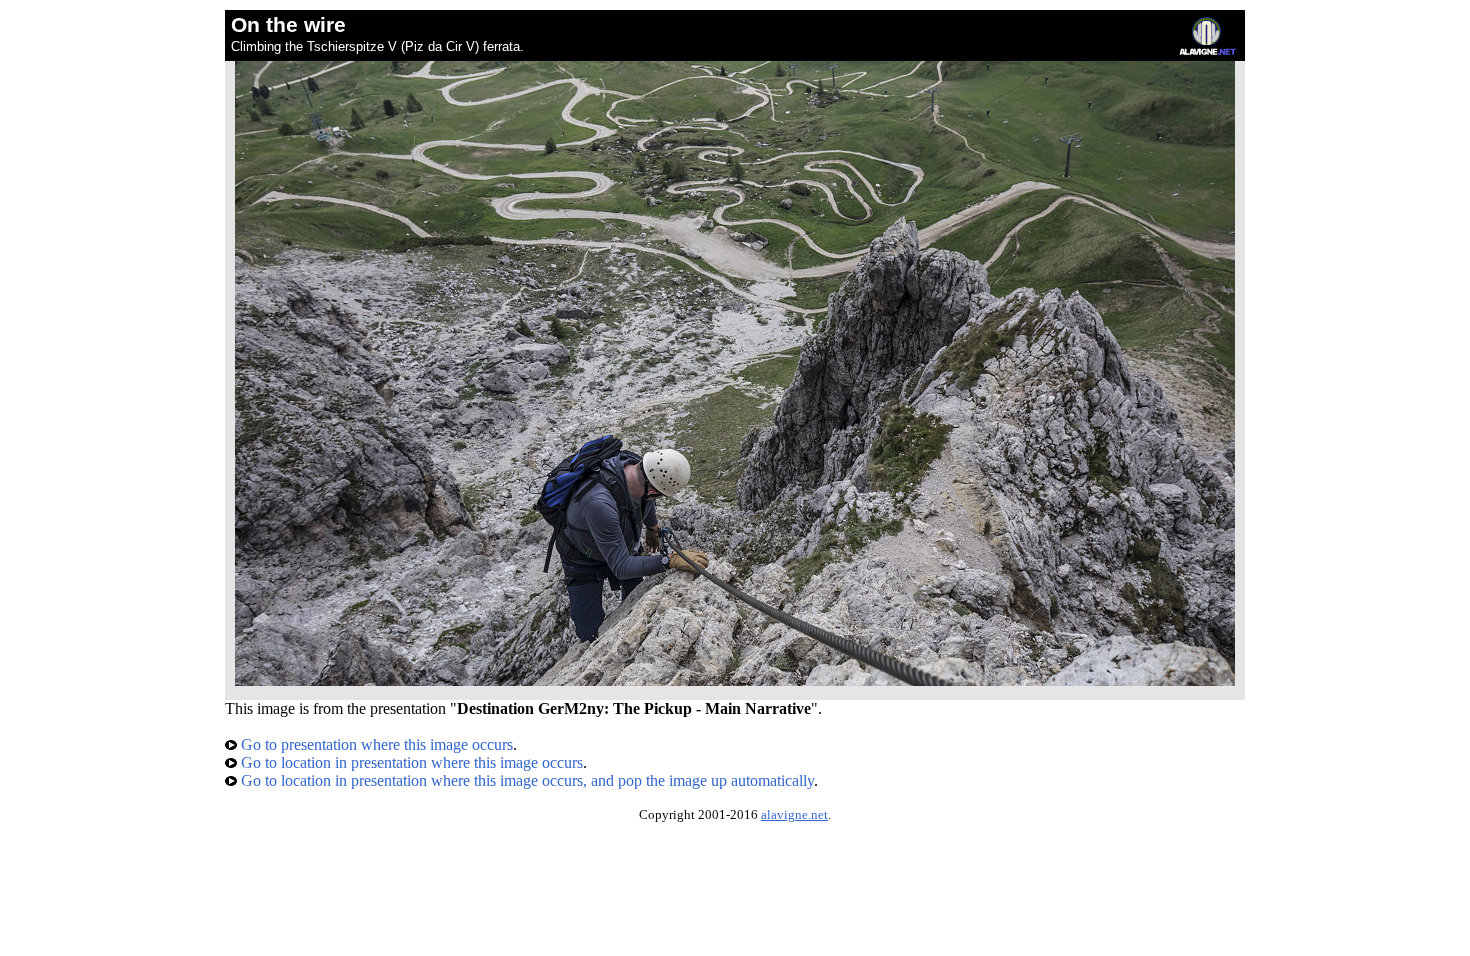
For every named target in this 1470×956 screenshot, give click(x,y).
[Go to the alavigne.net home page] (1207, 50)
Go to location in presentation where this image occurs (410, 762)
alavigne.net (794, 815)
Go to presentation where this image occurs (375, 744)
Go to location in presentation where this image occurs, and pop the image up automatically (525, 780)
